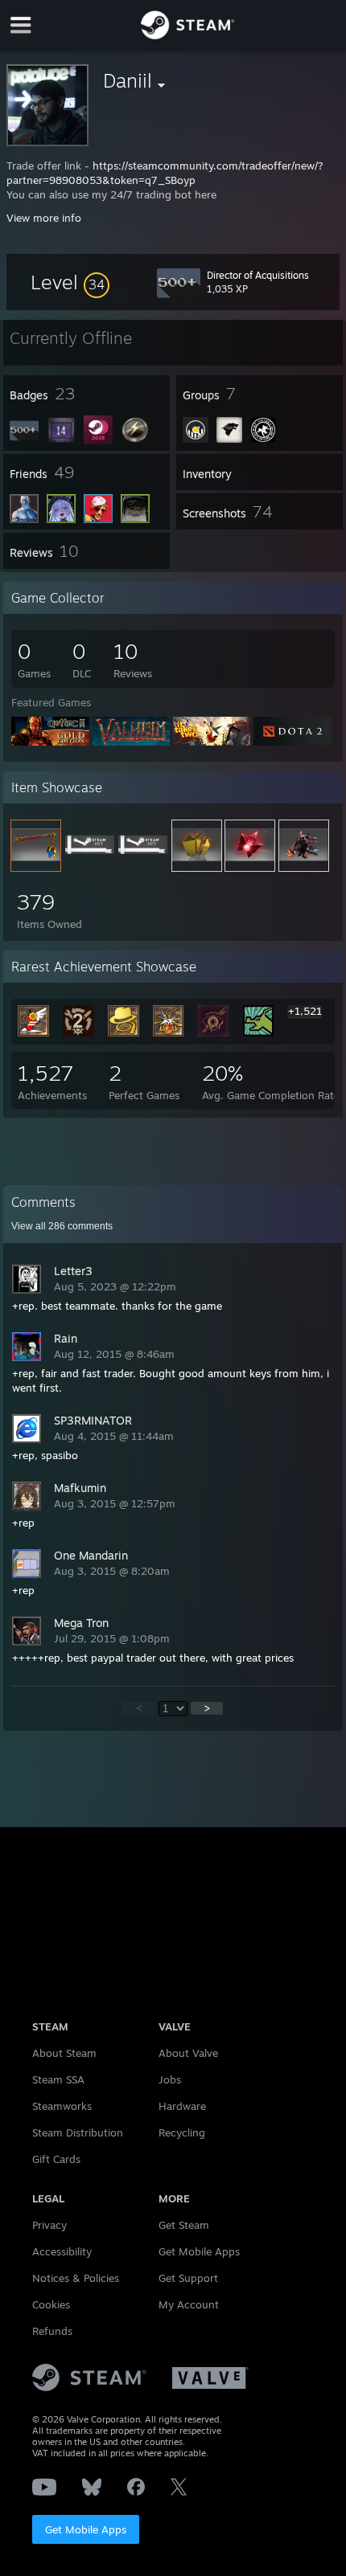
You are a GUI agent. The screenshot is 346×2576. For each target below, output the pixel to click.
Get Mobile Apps (86, 2529)
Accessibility (62, 2251)
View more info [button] (44, 218)
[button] (70, 282)
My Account (189, 2304)
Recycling (182, 2132)
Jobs (170, 2079)
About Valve (188, 2053)
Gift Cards (56, 2159)
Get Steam (184, 2225)
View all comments (62, 1226)
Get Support (188, 2278)
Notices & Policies (76, 2278)
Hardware (182, 2106)
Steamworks (62, 2106)
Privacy (49, 2225)
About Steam (64, 2053)
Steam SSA (58, 2079)
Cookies (51, 2304)
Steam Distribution (78, 2132)
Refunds (52, 2331)
